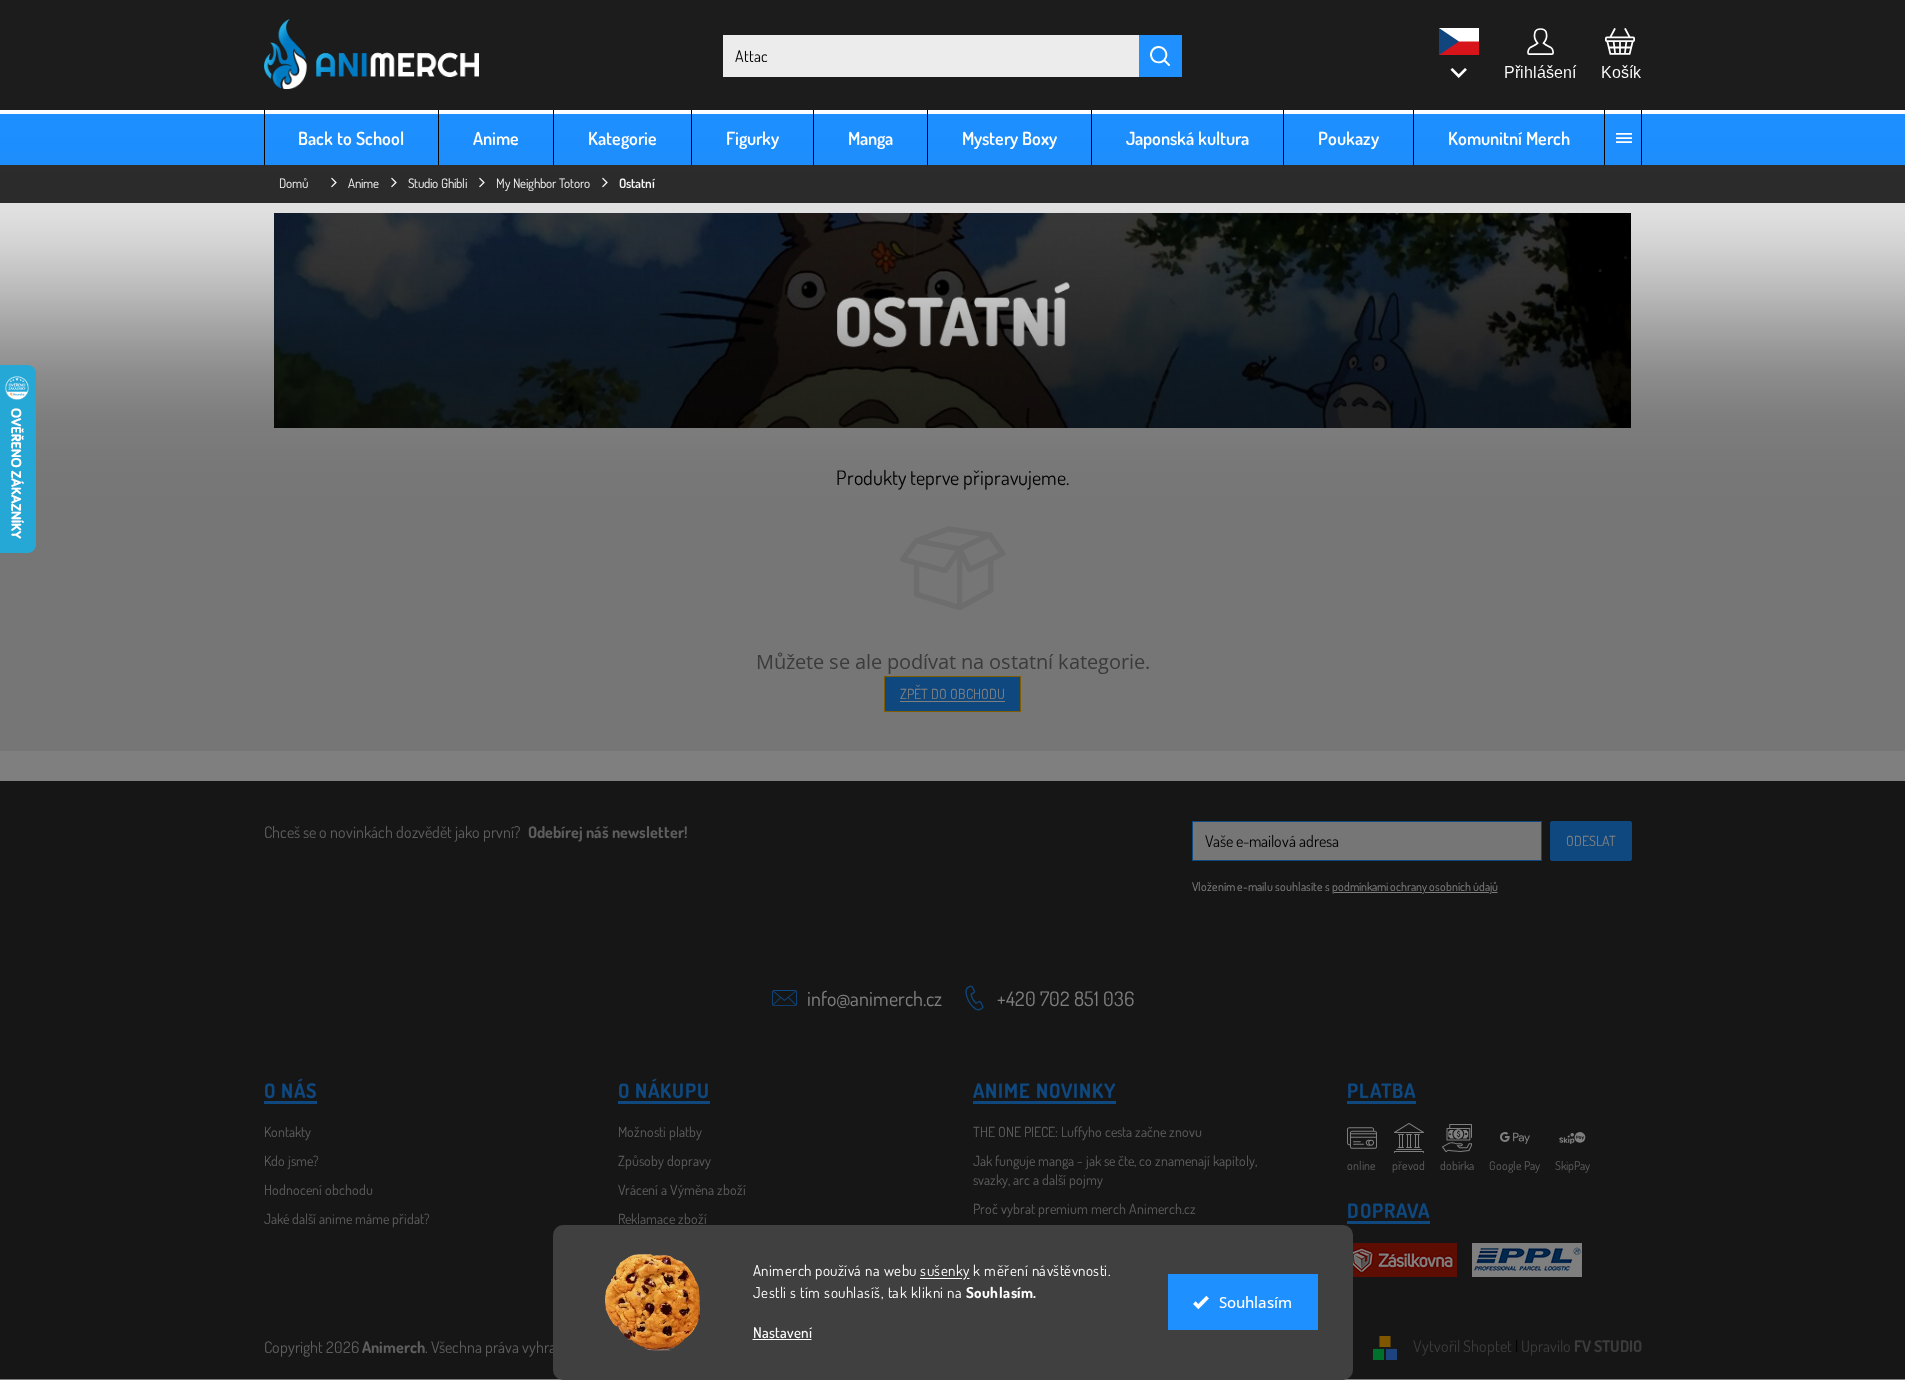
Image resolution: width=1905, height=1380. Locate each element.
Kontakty (287, 1131)
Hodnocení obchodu (318, 1189)
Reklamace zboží (662, 1218)
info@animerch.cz (874, 998)
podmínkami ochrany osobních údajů (1415, 886)
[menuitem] (352, 137)
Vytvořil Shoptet (1462, 1346)
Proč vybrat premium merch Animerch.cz (1084, 1208)
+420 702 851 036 (1065, 998)
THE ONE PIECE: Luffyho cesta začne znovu (1087, 1131)
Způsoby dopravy (664, 1160)
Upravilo (1581, 1346)
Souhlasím (1255, 1302)
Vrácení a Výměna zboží (682, 1189)
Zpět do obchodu (952, 693)
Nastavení (782, 1332)
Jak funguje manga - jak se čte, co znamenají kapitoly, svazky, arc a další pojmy (1115, 1170)
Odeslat (1591, 840)
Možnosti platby (660, 1131)
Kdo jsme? (291, 1160)
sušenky (945, 1270)
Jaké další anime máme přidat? (347, 1218)
